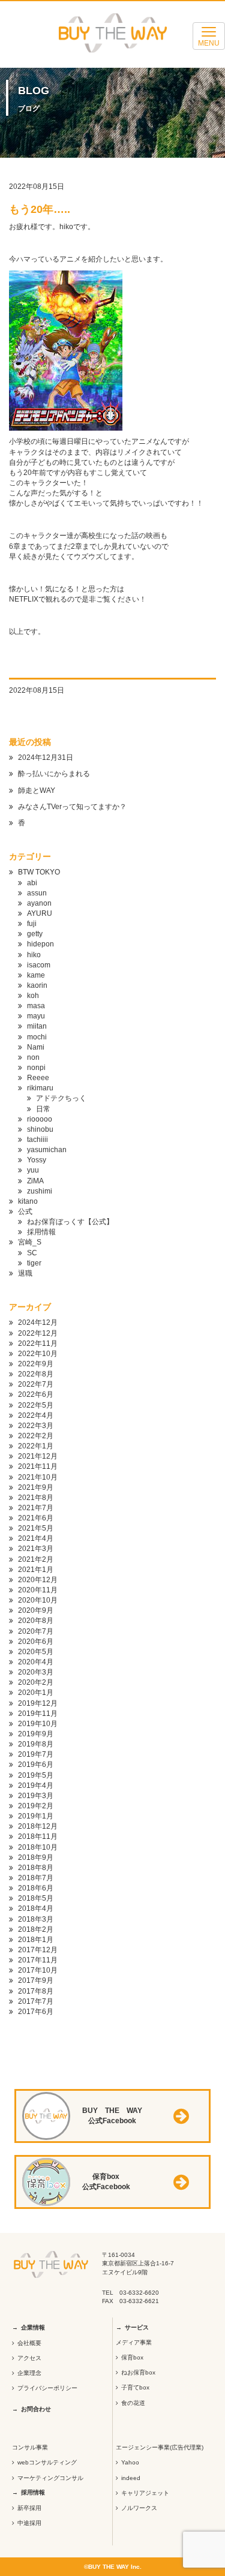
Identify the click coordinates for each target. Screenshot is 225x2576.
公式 (25, 1212)
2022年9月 (36, 1364)
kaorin (37, 985)
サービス (137, 2327)
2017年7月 (36, 2001)
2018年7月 (36, 1878)
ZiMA (35, 1181)
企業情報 (33, 2327)
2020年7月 (36, 1631)
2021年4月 (36, 1538)
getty (35, 934)
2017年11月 (38, 1960)
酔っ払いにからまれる (54, 774)
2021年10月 (38, 1477)
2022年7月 (36, 1384)
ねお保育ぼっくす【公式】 (70, 1222)
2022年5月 (36, 1405)
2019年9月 (36, 1734)
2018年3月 (36, 1919)
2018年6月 (36, 1888)
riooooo (40, 1119)
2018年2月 (36, 1929)
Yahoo (130, 2462)
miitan (37, 1026)
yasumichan (47, 1150)
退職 (25, 1273)
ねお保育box (138, 2372)
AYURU (40, 913)
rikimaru (40, 1088)
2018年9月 (36, 1857)
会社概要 (29, 2343)
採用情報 (41, 1232)
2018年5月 (36, 1898)
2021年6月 (36, 1518)
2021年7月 (36, 1508)
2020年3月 (36, 1672)
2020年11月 (38, 1590)
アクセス (29, 2358)
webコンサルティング (47, 2462)
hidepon (40, 944)
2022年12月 (38, 1333)
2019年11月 (38, 1714)
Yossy (37, 1160)
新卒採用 (29, 2508)
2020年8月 (36, 1621)
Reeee (38, 1078)
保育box (132, 2357)
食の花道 (133, 2403)
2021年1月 (36, 1570)
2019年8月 (36, 1744)
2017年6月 (36, 2012)
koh (33, 996)
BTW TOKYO (39, 872)
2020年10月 (38, 1600)
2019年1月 (36, 1816)
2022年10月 (38, 1354)
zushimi (40, 1191)
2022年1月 (36, 1446)
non (33, 1057)
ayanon (39, 903)
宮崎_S (30, 1242)
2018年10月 (38, 1847)
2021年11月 (38, 1466)
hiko (34, 955)
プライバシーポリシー (47, 2388)
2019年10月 (38, 1724)
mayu (36, 1016)
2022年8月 (36, 1374)
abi (32, 883)
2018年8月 (36, 1868)
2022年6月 (36, 1394)
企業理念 (29, 2373)
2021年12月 (38, 1456)
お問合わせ (36, 2409)
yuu (33, 1170)
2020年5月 (36, 1652)
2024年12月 (38, 1322)
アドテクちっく (61, 1098)
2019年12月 (38, 1703)
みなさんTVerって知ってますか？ (72, 807)
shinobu (40, 1129)
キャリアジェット (145, 2493)
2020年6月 (36, 1642)
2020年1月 (36, 1693)
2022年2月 (36, 1436)
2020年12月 (38, 1580)
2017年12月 (38, 1950)
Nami (36, 1047)
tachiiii (37, 1140)
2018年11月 (38, 1836)
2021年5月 (36, 1528)
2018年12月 (38, 1826)
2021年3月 (36, 1549)
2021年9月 (36, 1487)
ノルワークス (139, 2508)
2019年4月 (36, 1786)
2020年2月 (36, 1682)
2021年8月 (36, 1498)
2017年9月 (36, 1980)
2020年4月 (36, 1662)
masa (36, 1006)
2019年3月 (36, 1796)
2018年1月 (36, 1940)
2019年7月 (36, 1754)
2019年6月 (36, 1765)
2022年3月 (36, 1426)
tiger (34, 1263)
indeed (131, 2478)
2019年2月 (36, 1806)
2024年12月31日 (46, 758)
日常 (43, 1109)
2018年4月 (36, 1908)
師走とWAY (37, 790)
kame (36, 975)
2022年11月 (38, 1343)
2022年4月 (36, 1415)
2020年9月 (36, 1610)
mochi (37, 1037)
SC (32, 1253)
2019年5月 (36, 1775)
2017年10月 (38, 1970)
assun (37, 893)
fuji (32, 924)
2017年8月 (36, 1991)
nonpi (36, 1068)
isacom (39, 965)
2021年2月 (36, 1559)
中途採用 (29, 2523)
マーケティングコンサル (50, 2478)
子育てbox (135, 2387)
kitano (28, 1201)
